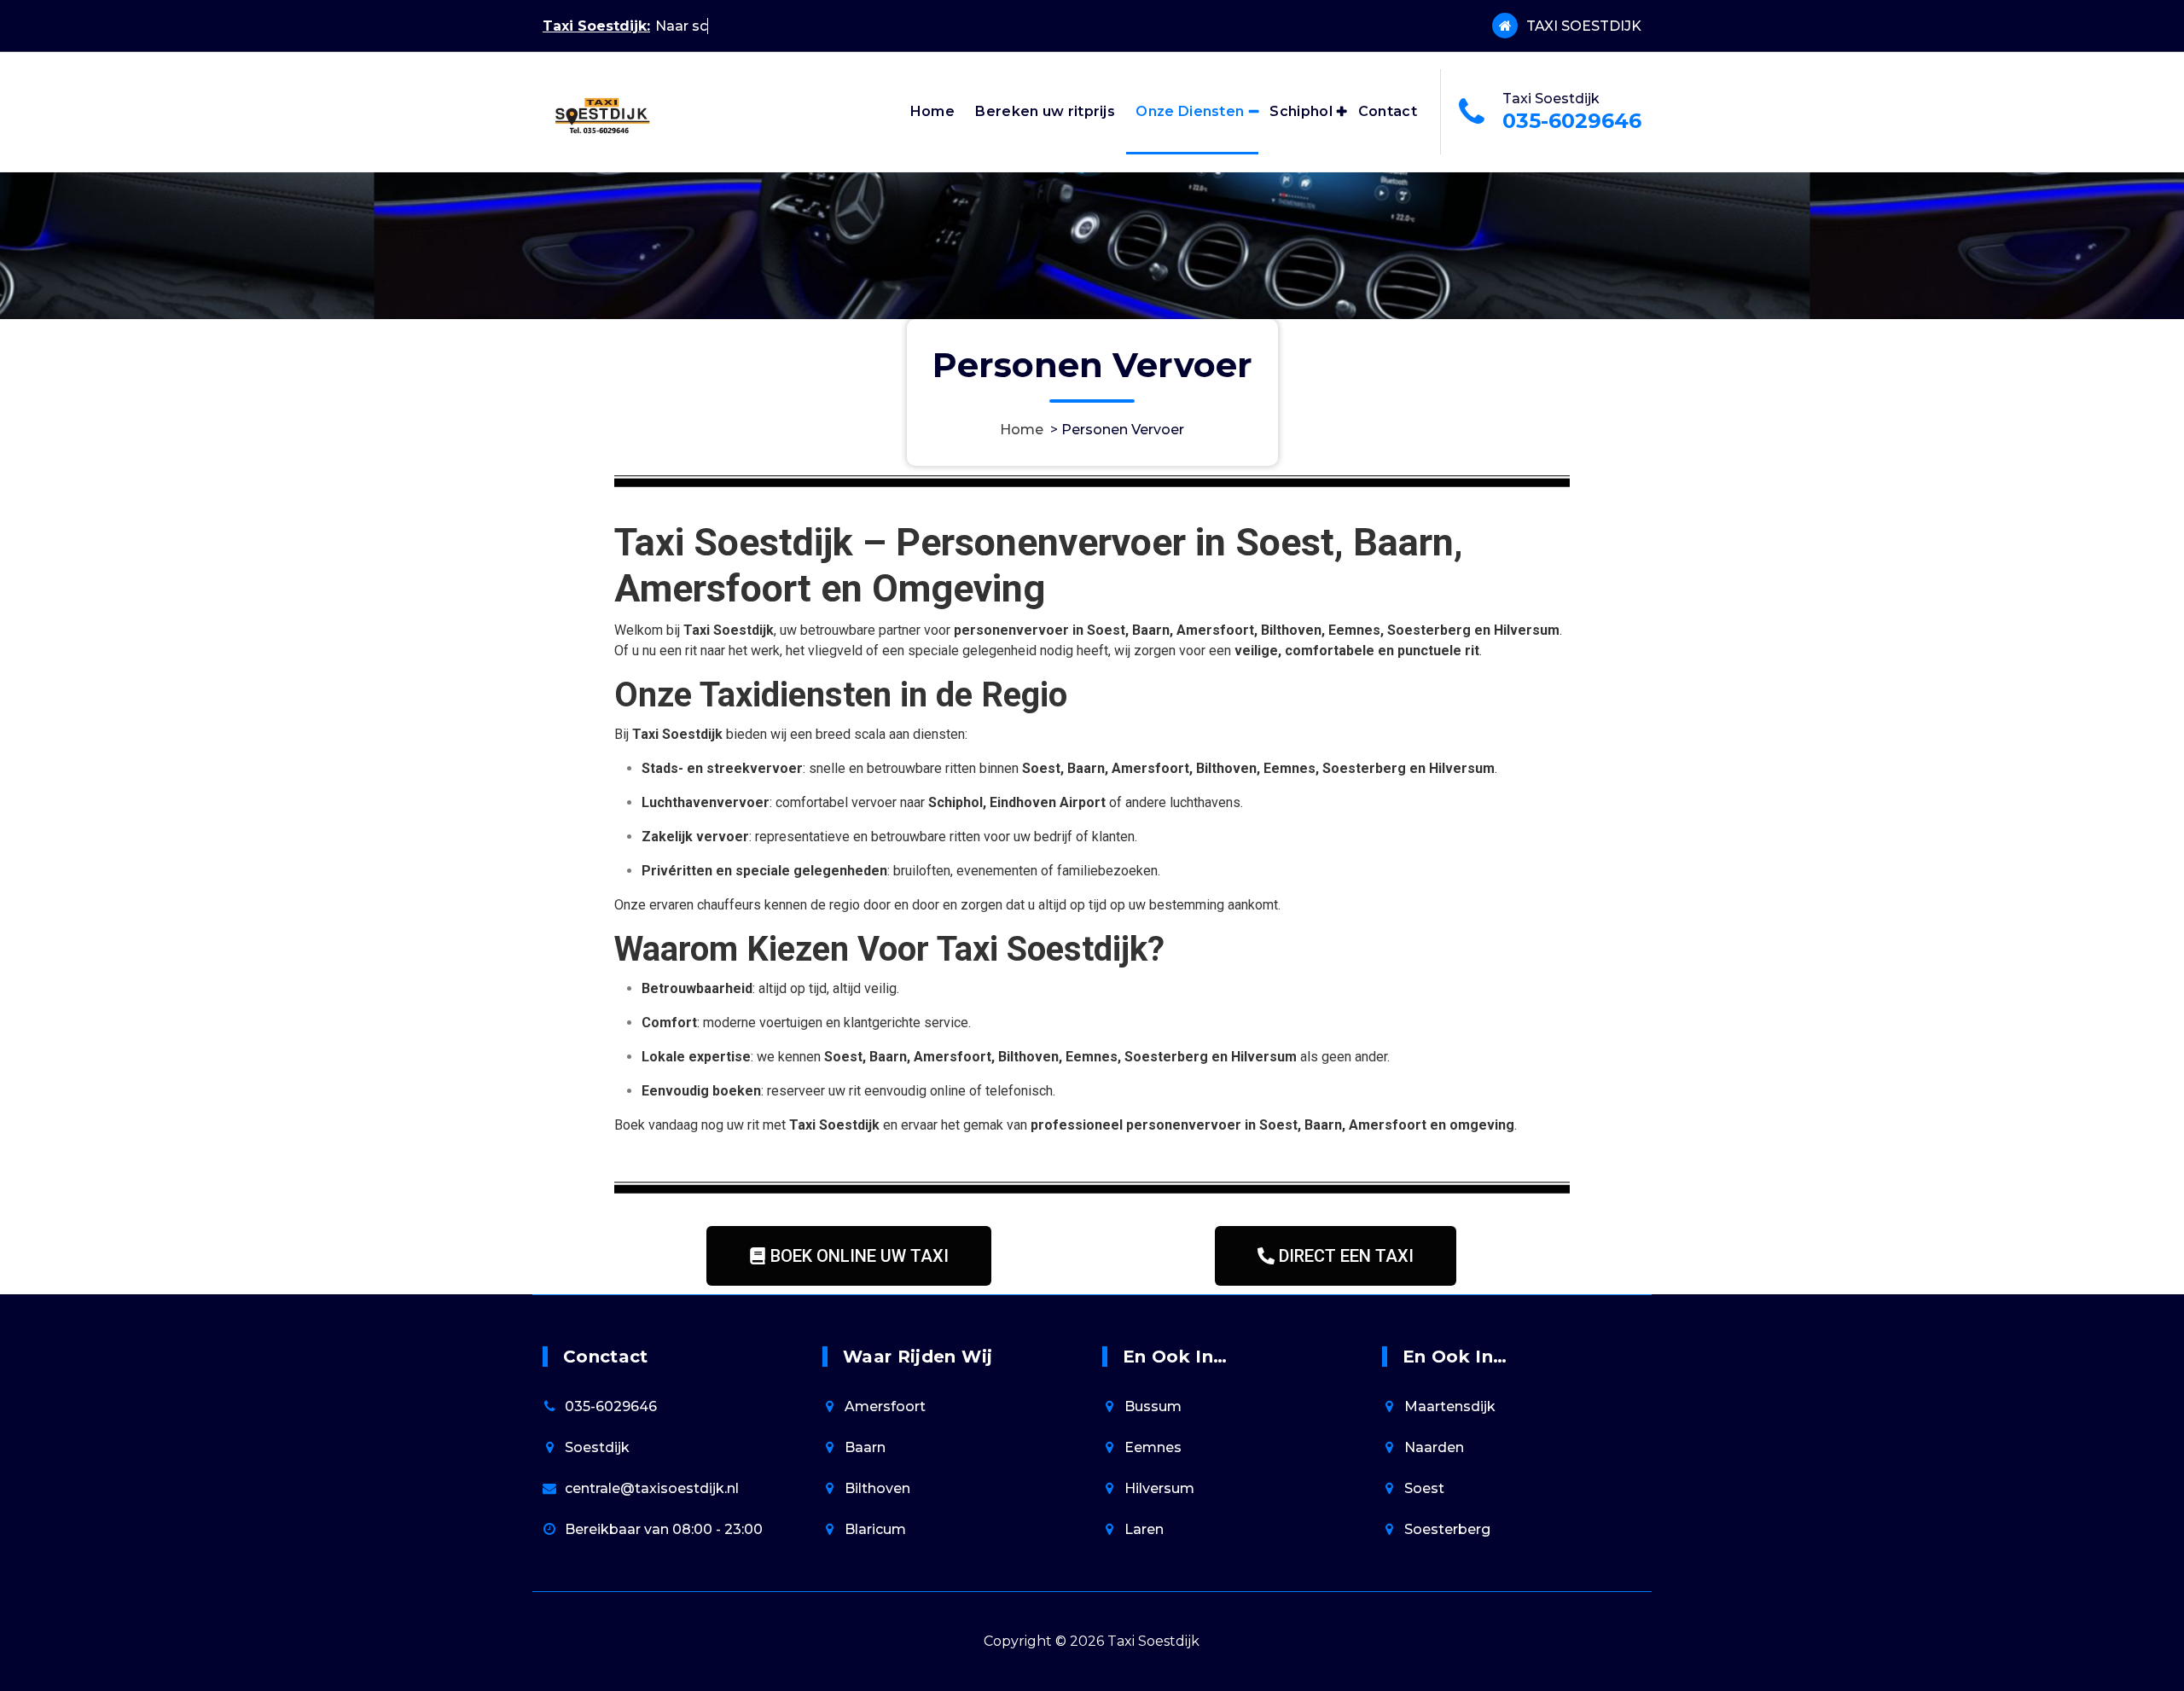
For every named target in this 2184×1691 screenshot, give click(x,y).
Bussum (1153, 1406)
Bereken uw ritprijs (1045, 111)
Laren (1144, 1529)
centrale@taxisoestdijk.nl (652, 1488)
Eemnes (1153, 1447)
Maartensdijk (1450, 1406)
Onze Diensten (1190, 111)
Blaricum (875, 1529)
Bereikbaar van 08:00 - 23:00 (664, 1529)
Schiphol (1301, 111)
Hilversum (1159, 1488)
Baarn (865, 1447)
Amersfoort (885, 1406)
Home (932, 111)
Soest (1424, 1488)
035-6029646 (1572, 121)
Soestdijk (597, 1447)
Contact (1388, 111)
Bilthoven (877, 1488)
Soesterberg (1447, 1529)
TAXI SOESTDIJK (1584, 26)
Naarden (1434, 1447)
